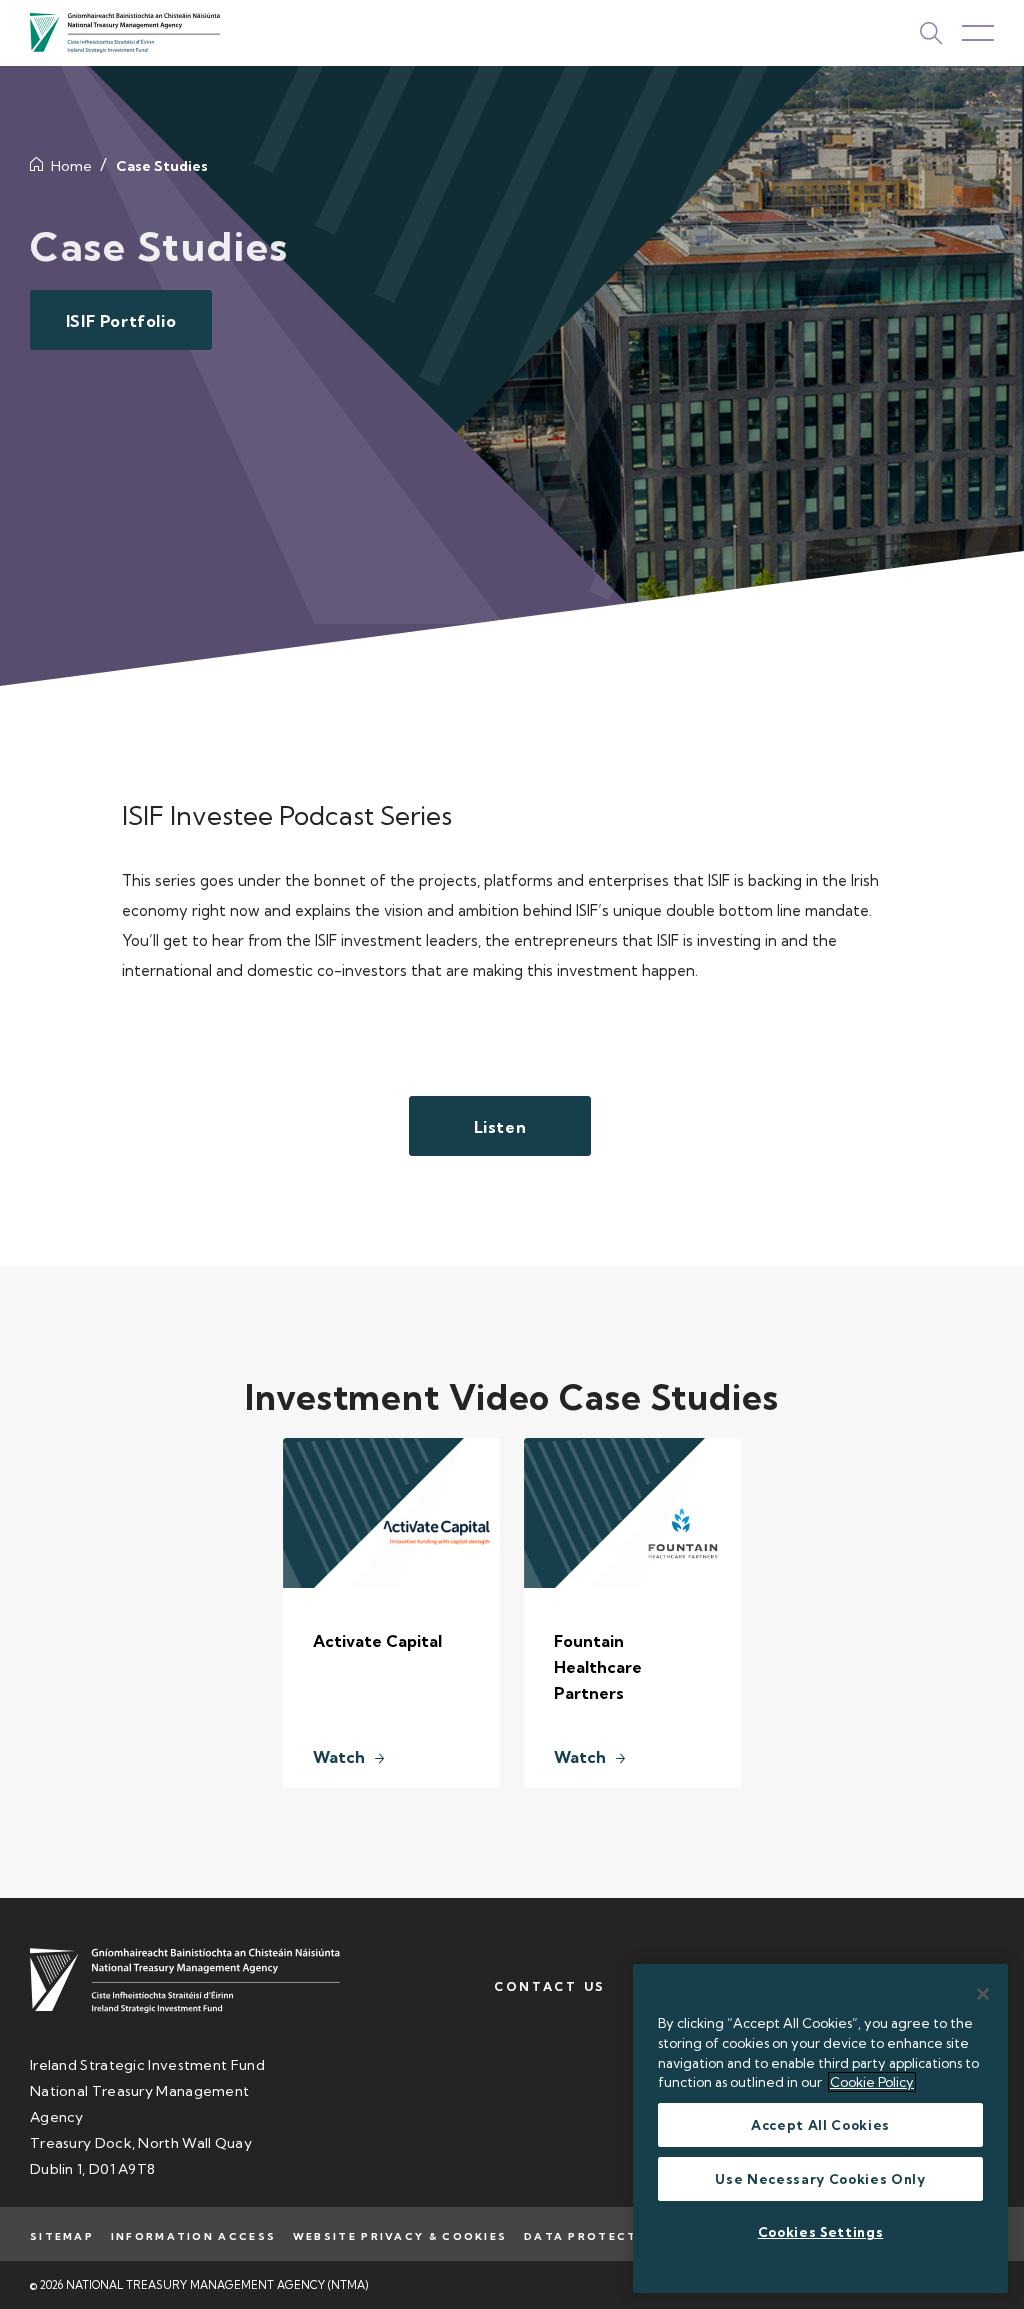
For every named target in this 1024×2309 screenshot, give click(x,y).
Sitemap (62, 2236)
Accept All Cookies (820, 2125)
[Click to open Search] (931, 33)
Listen (500, 1127)
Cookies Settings (821, 2232)
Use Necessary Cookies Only (820, 2179)
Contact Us (550, 1986)
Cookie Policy (872, 2082)
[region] (820, 2128)
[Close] (983, 1994)
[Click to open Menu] (978, 33)
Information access (193, 2236)
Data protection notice (624, 2236)
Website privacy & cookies (400, 2236)
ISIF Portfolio (121, 321)
